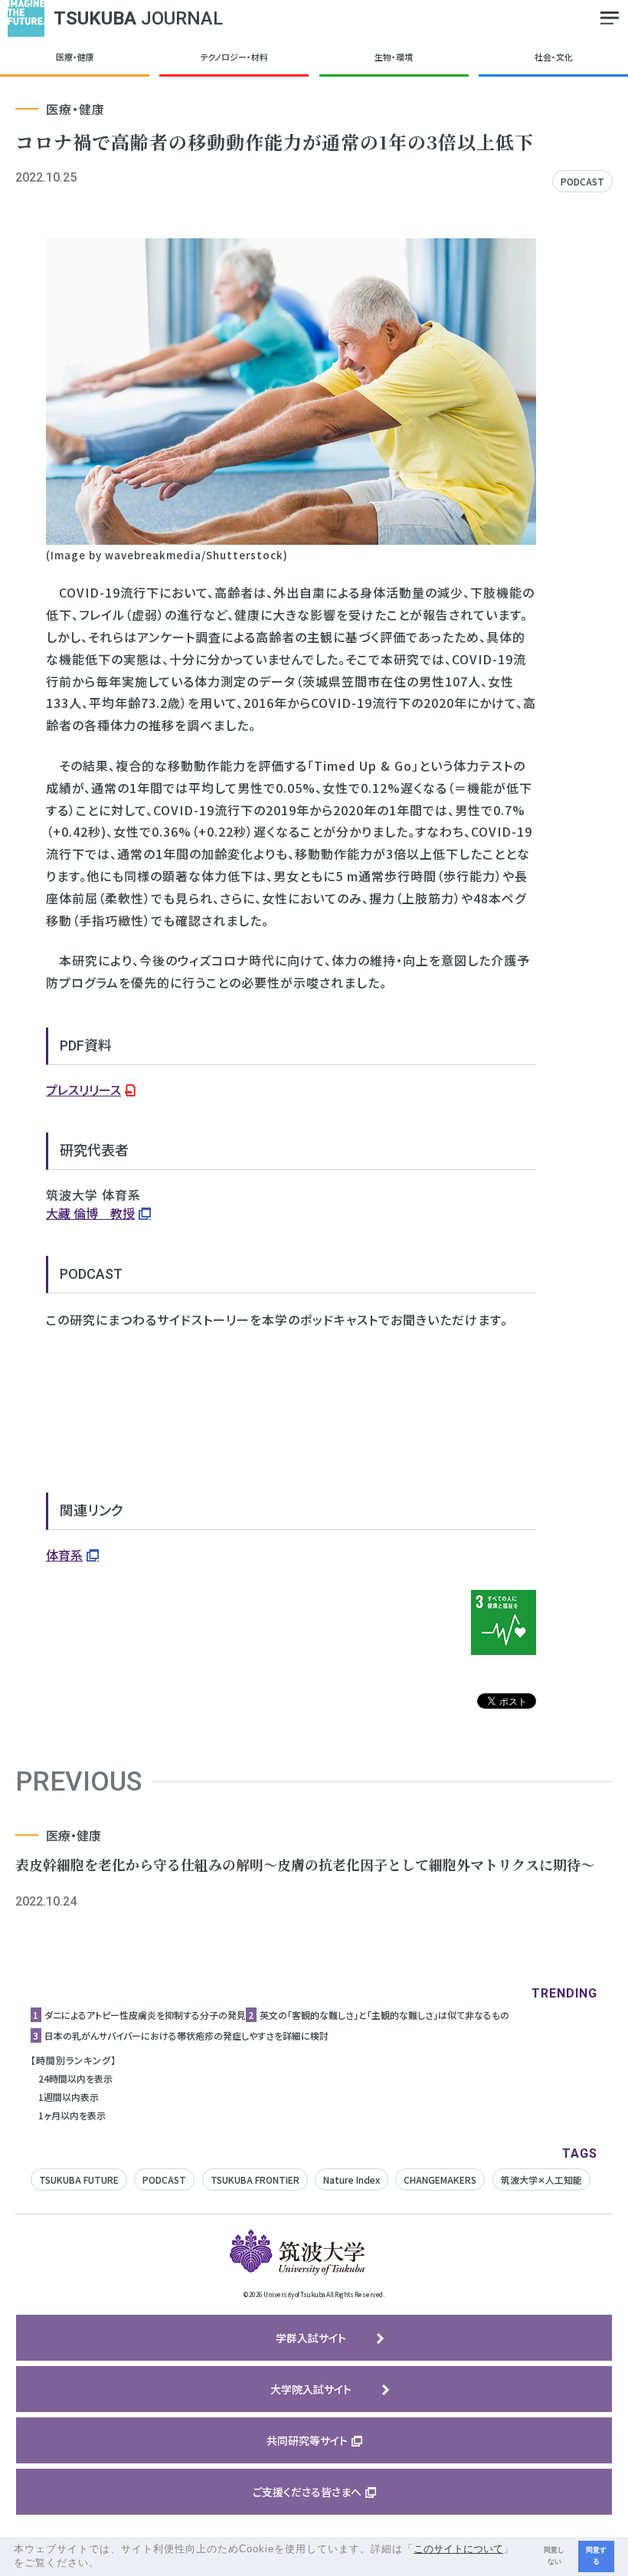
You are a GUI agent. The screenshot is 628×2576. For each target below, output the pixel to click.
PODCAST (582, 181)
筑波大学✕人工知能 (541, 2179)
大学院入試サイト (311, 2389)
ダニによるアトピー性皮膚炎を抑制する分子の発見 (145, 2015)
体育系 (64, 1555)
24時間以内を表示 (75, 2078)
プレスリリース (83, 1090)
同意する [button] (596, 2556)
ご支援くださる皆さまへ (307, 2492)
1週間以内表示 (69, 2097)
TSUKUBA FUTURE (79, 2179)
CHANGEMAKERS (440, 2179)
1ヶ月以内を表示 (72, 2115)
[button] (105, 2564)
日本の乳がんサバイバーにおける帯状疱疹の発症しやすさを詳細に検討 (186, 2035)
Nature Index (352, 2179)
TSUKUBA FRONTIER (255, 2179)
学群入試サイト (311, 2338)
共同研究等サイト (307, 2440)
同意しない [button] (554, 2556)
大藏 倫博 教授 (90, 1213)
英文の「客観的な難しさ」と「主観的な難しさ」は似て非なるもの (384, 2015)
